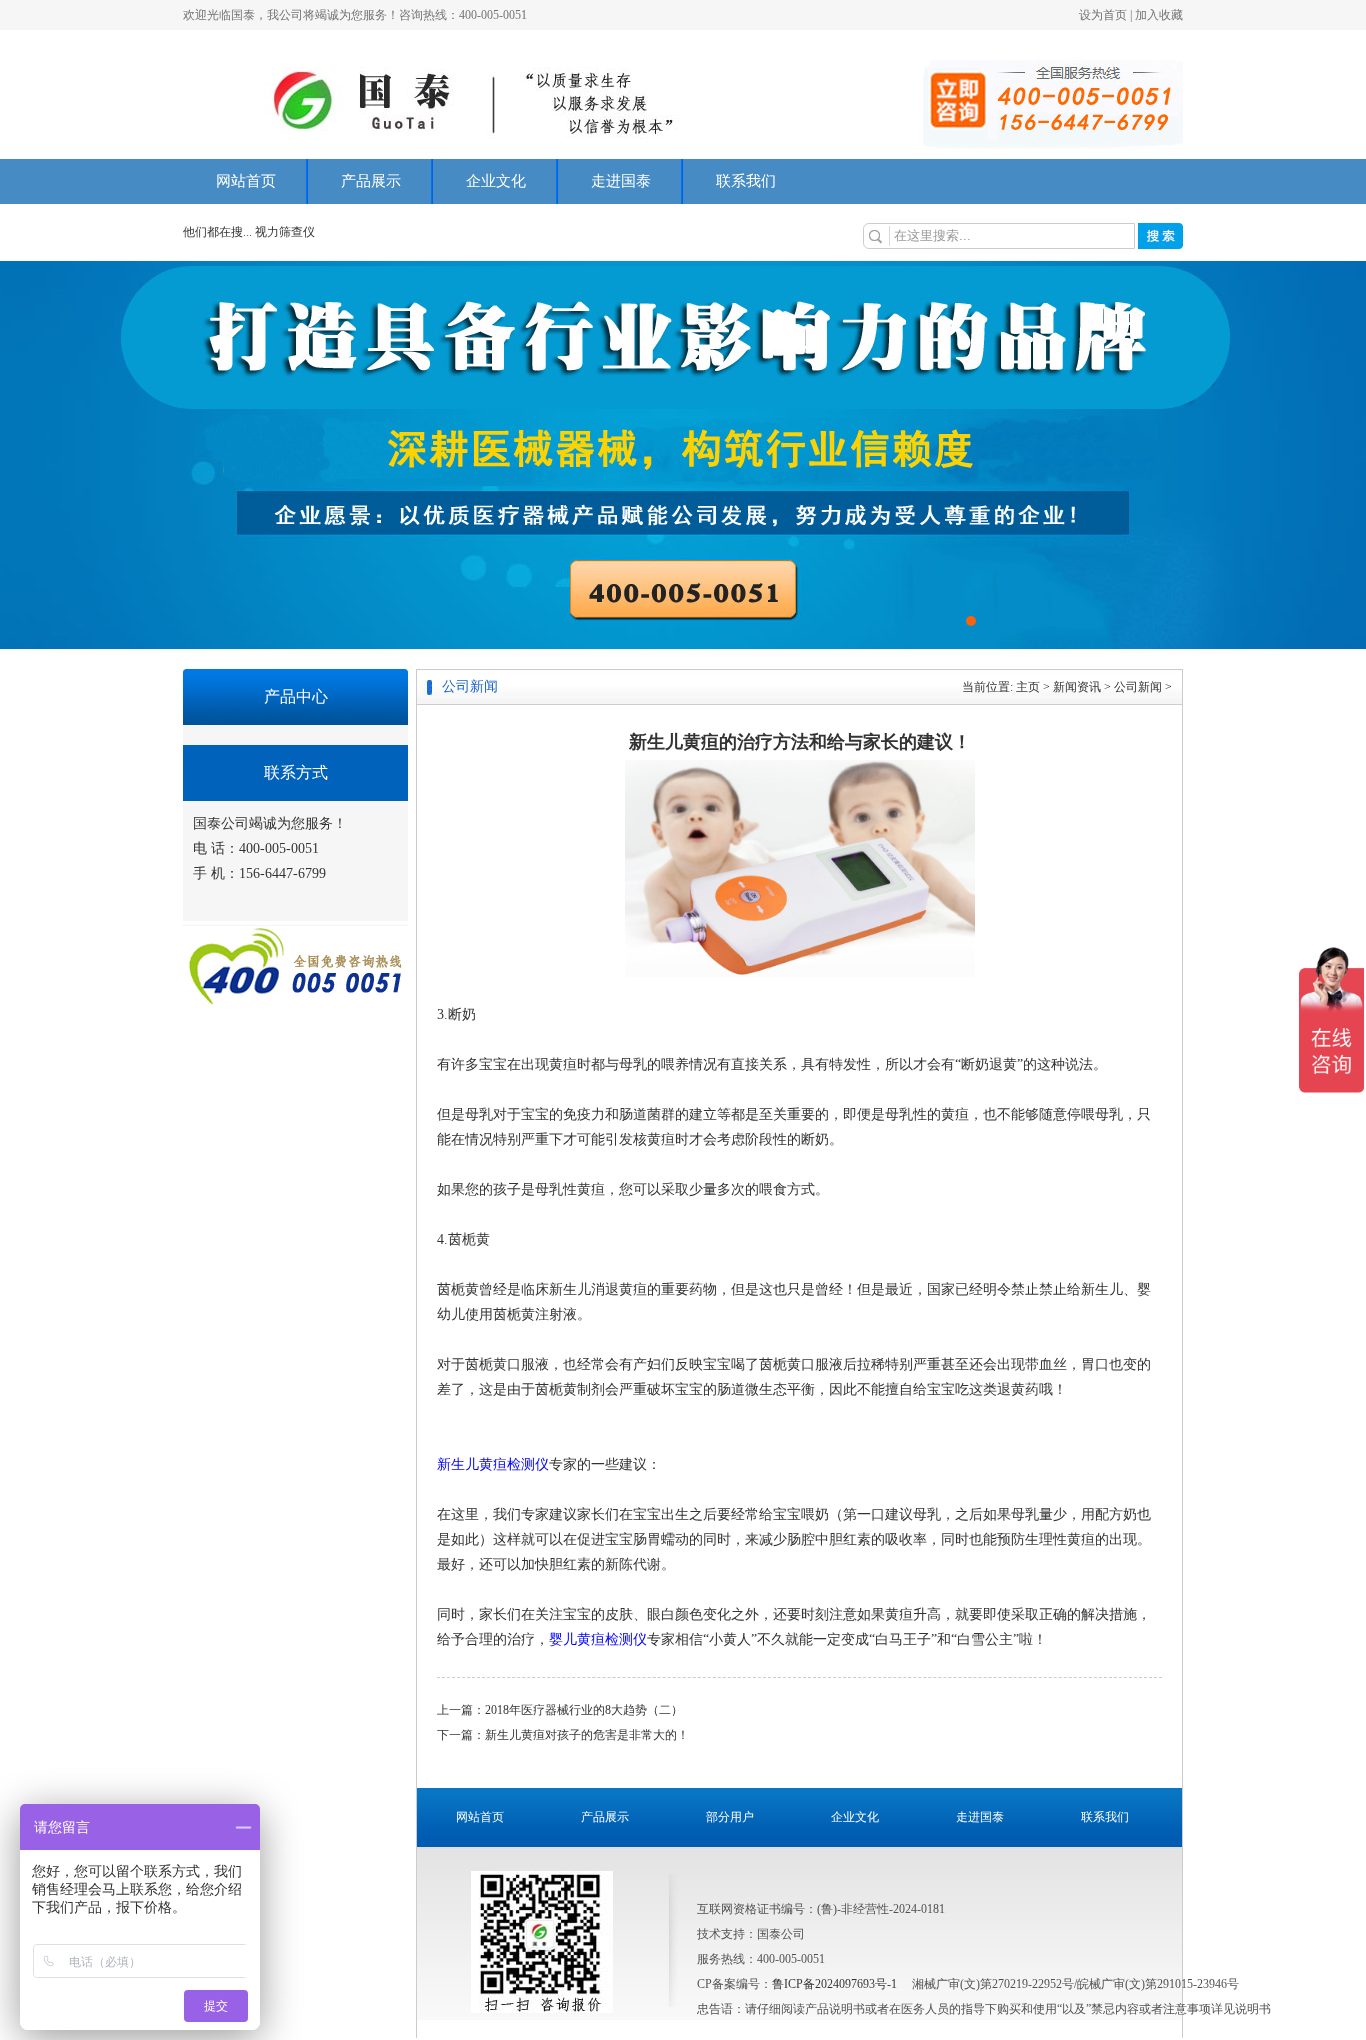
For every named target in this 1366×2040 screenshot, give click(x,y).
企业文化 (496, 181)
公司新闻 (1138, 687)
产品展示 (371, 181)
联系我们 (746, 181)
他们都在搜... (217, 232)
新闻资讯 (1077, 687)
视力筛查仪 (285, 232)
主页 (1028, 687)
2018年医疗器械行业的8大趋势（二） (584, 1710)
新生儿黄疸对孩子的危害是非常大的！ (587, 1735)
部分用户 (730, 1817)
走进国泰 (621, 181)
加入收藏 (1159, 15)
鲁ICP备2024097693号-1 (834, 1984)
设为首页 (1103, 15)
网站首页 (246, 181)
